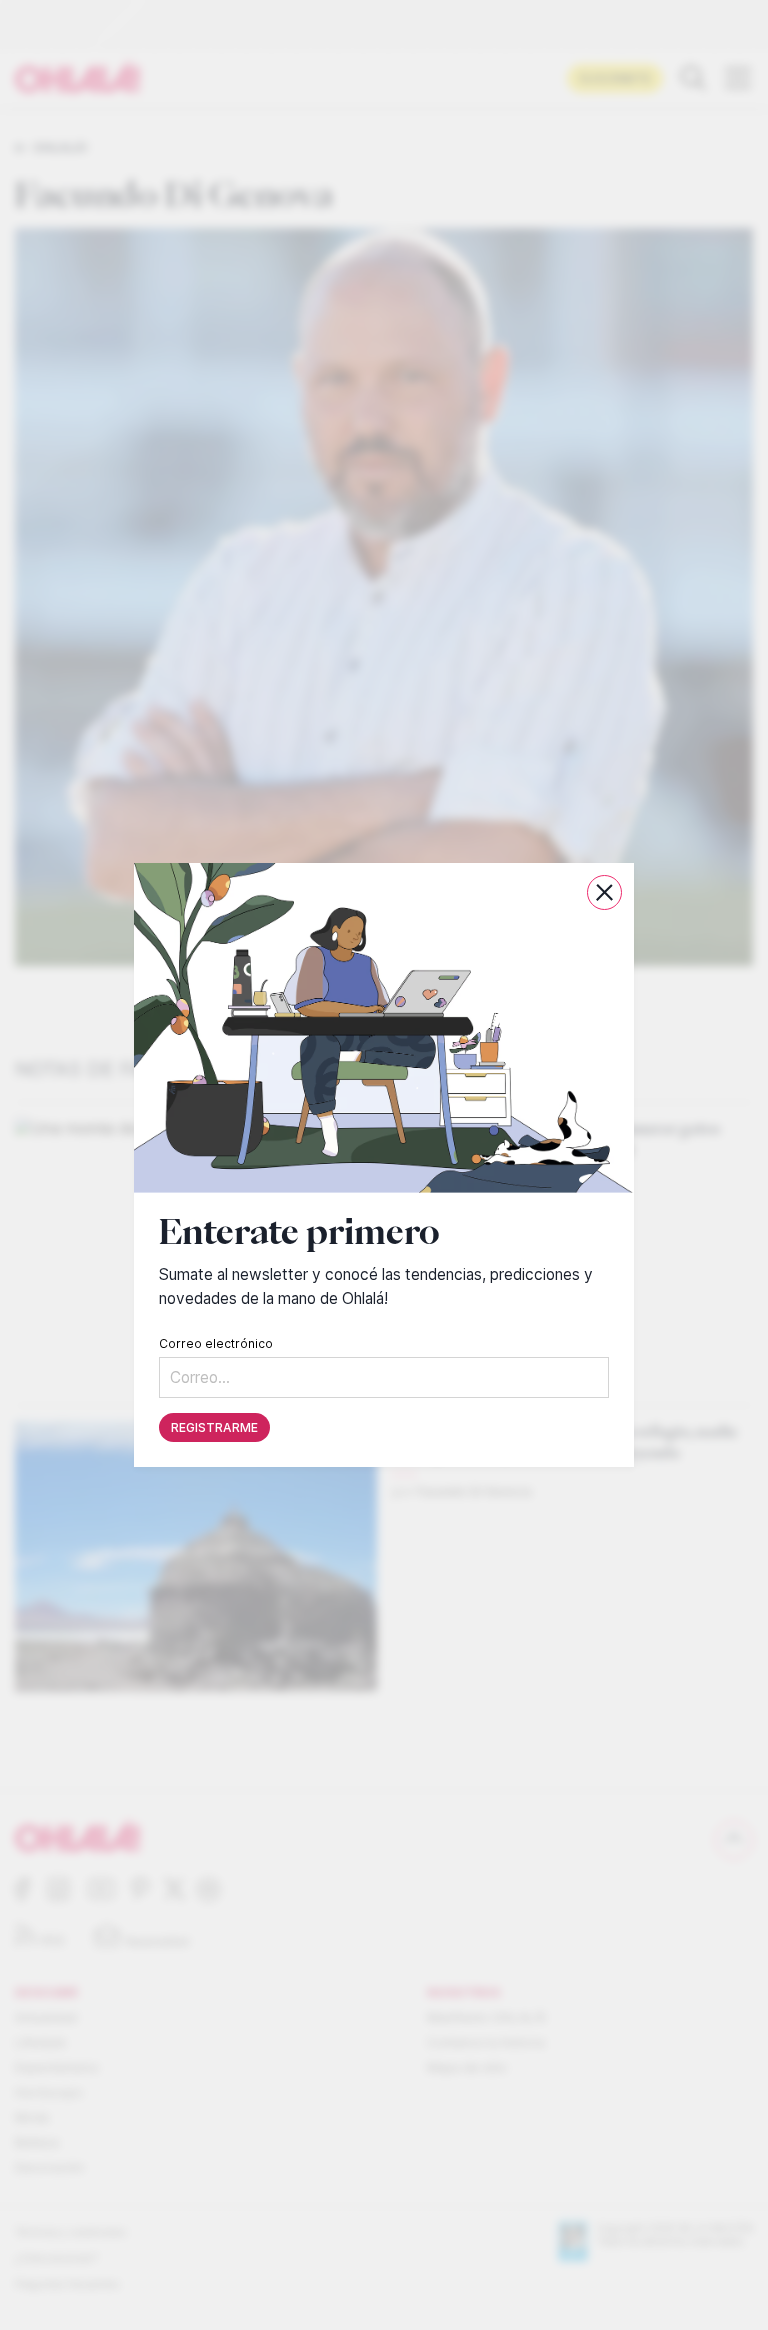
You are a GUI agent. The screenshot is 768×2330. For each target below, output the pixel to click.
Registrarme (214, 1427)
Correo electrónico (216, 1343)
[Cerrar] (604, 892)
